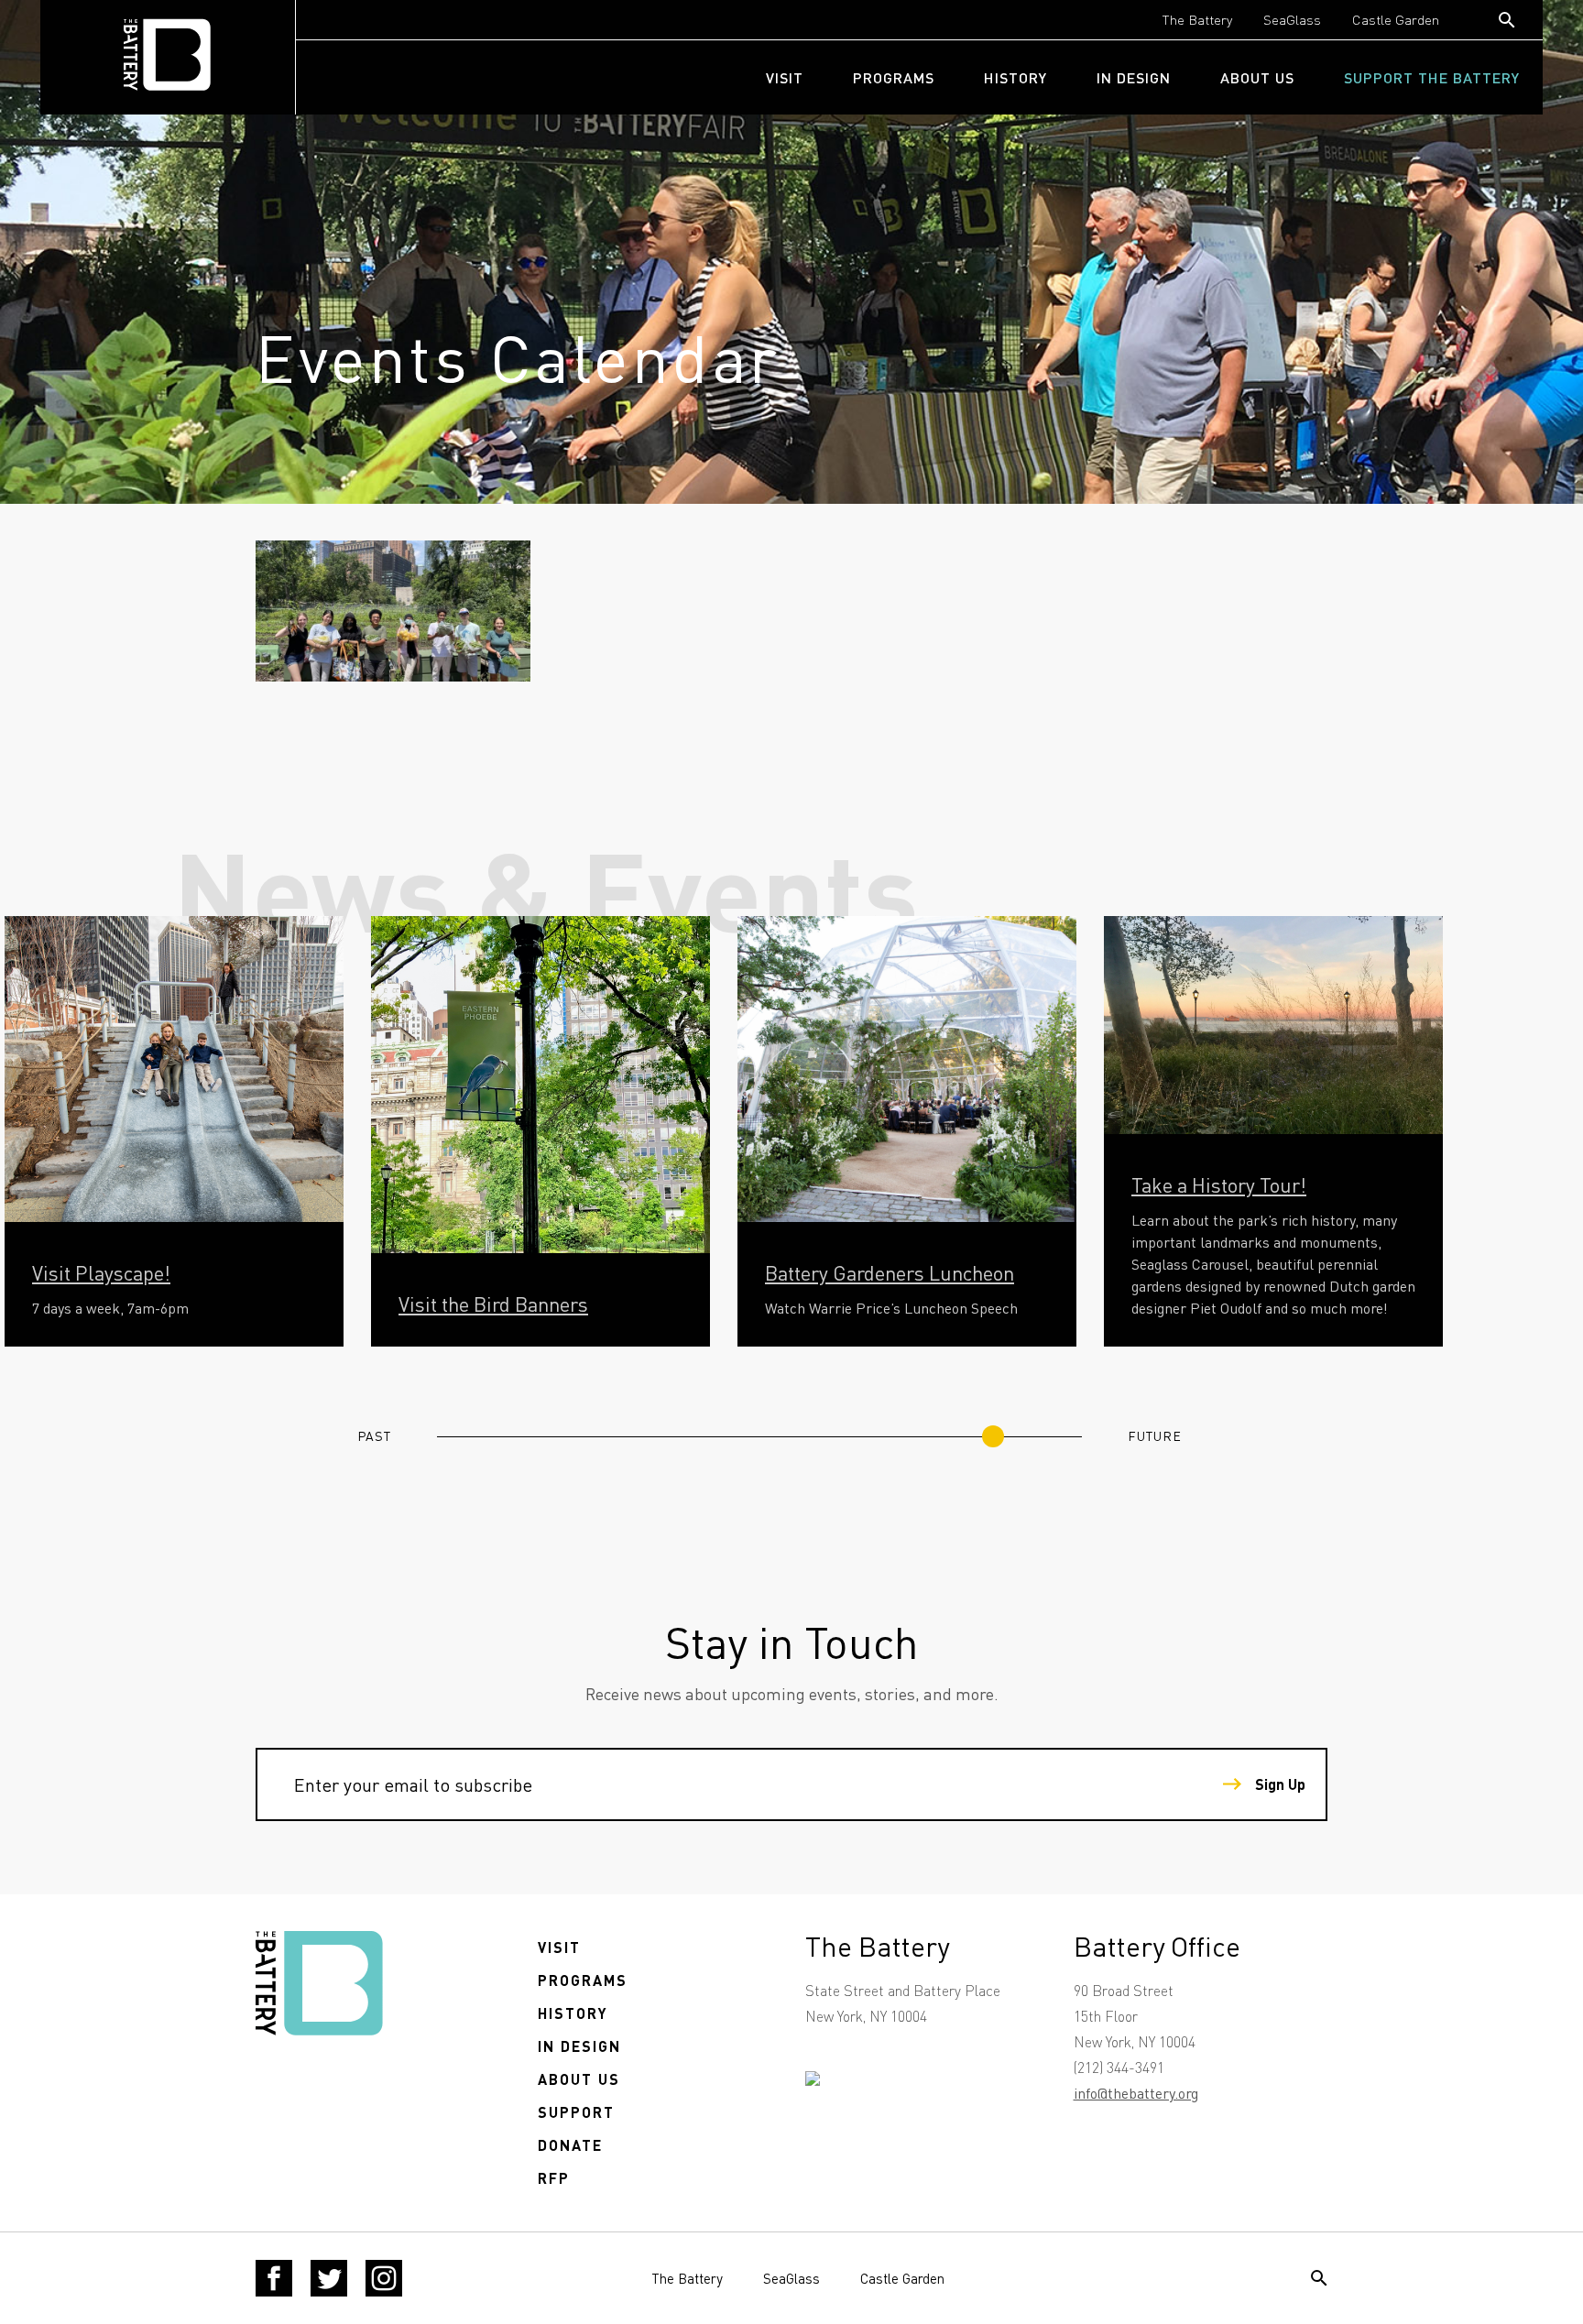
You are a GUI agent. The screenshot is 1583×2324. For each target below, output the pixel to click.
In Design (1134, 77)
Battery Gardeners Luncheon (890, 1272)
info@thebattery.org (1136, 2093)
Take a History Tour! (1219, 1184)
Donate (570, 2145)
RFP (554, 2178)
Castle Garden (1396, 19)
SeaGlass (1292, 19)
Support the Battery (1432, 77)
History (1015, 77)
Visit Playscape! (101, 1272)
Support (576, 2112)
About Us (1257, 77)
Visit (785, 77)
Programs (894, 77)
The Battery (1197, 19)
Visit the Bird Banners (493, 1304)
